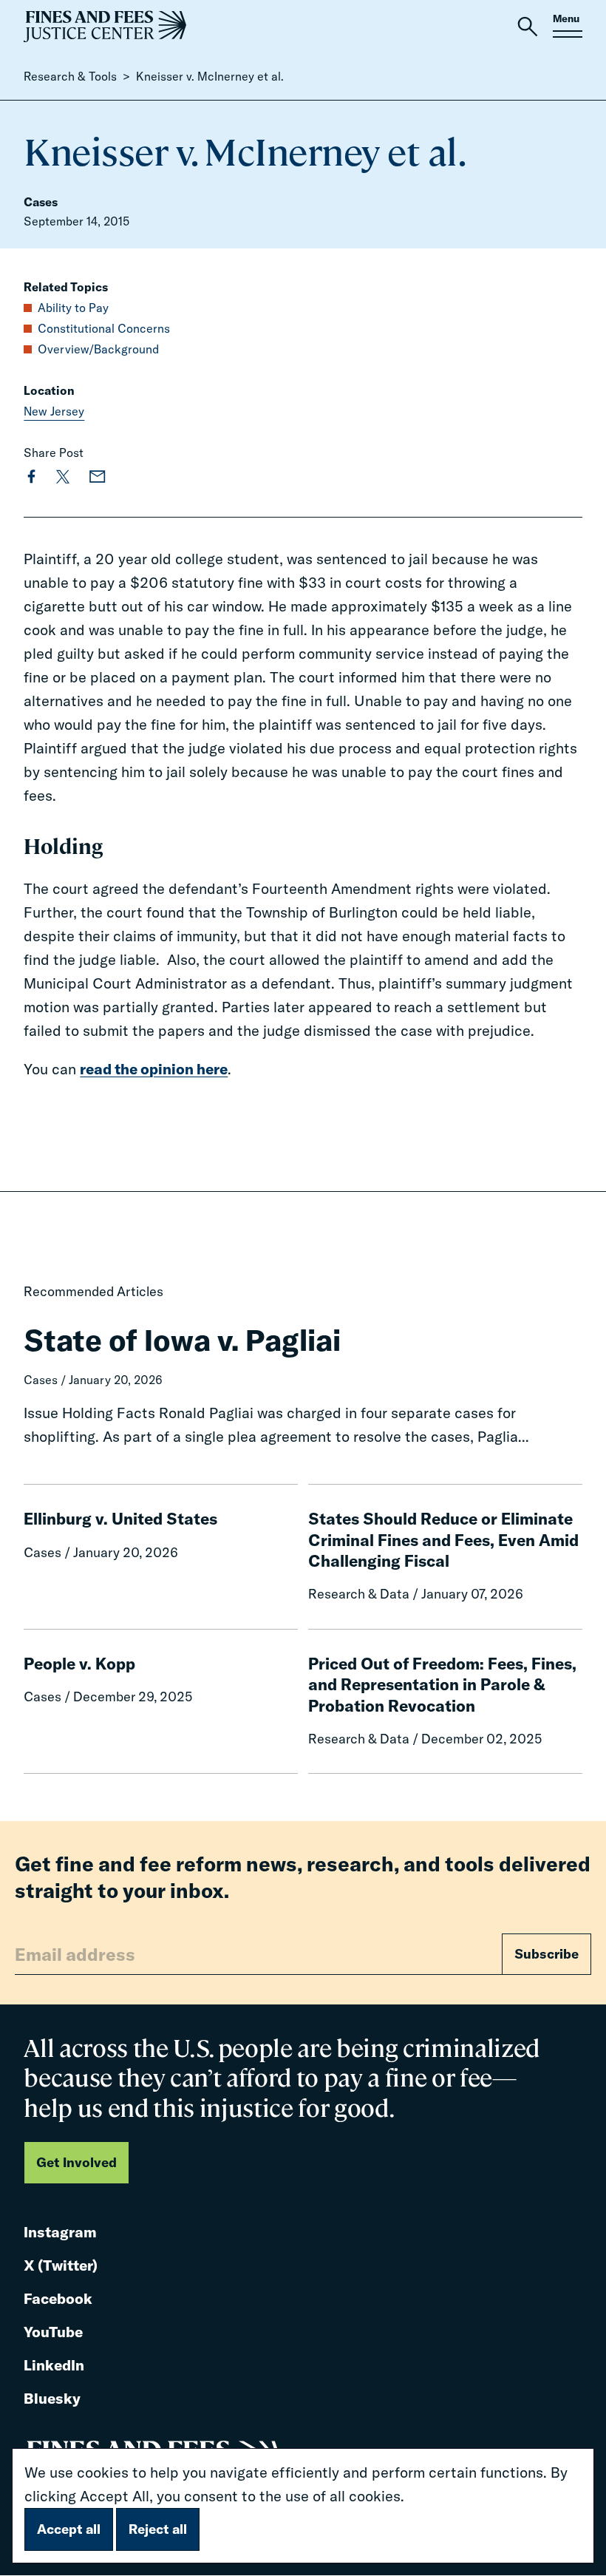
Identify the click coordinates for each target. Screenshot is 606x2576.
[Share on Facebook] (31, 476)
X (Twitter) (61, 2267)
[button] (528, 27)
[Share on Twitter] (63, 476)
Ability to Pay (73, 308)
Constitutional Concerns (104, 328)
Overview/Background (98, 349)
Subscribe (547, 1954)
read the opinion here (154, 1069)
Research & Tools (70, 76)
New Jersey (54, 411)
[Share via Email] (98, 476)
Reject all (158, 2529)
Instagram (60, 2233)
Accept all (69, 2529)
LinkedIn (54, 2366)
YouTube (53, 2333)
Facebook (58, 2300)
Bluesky (52, 2400)
